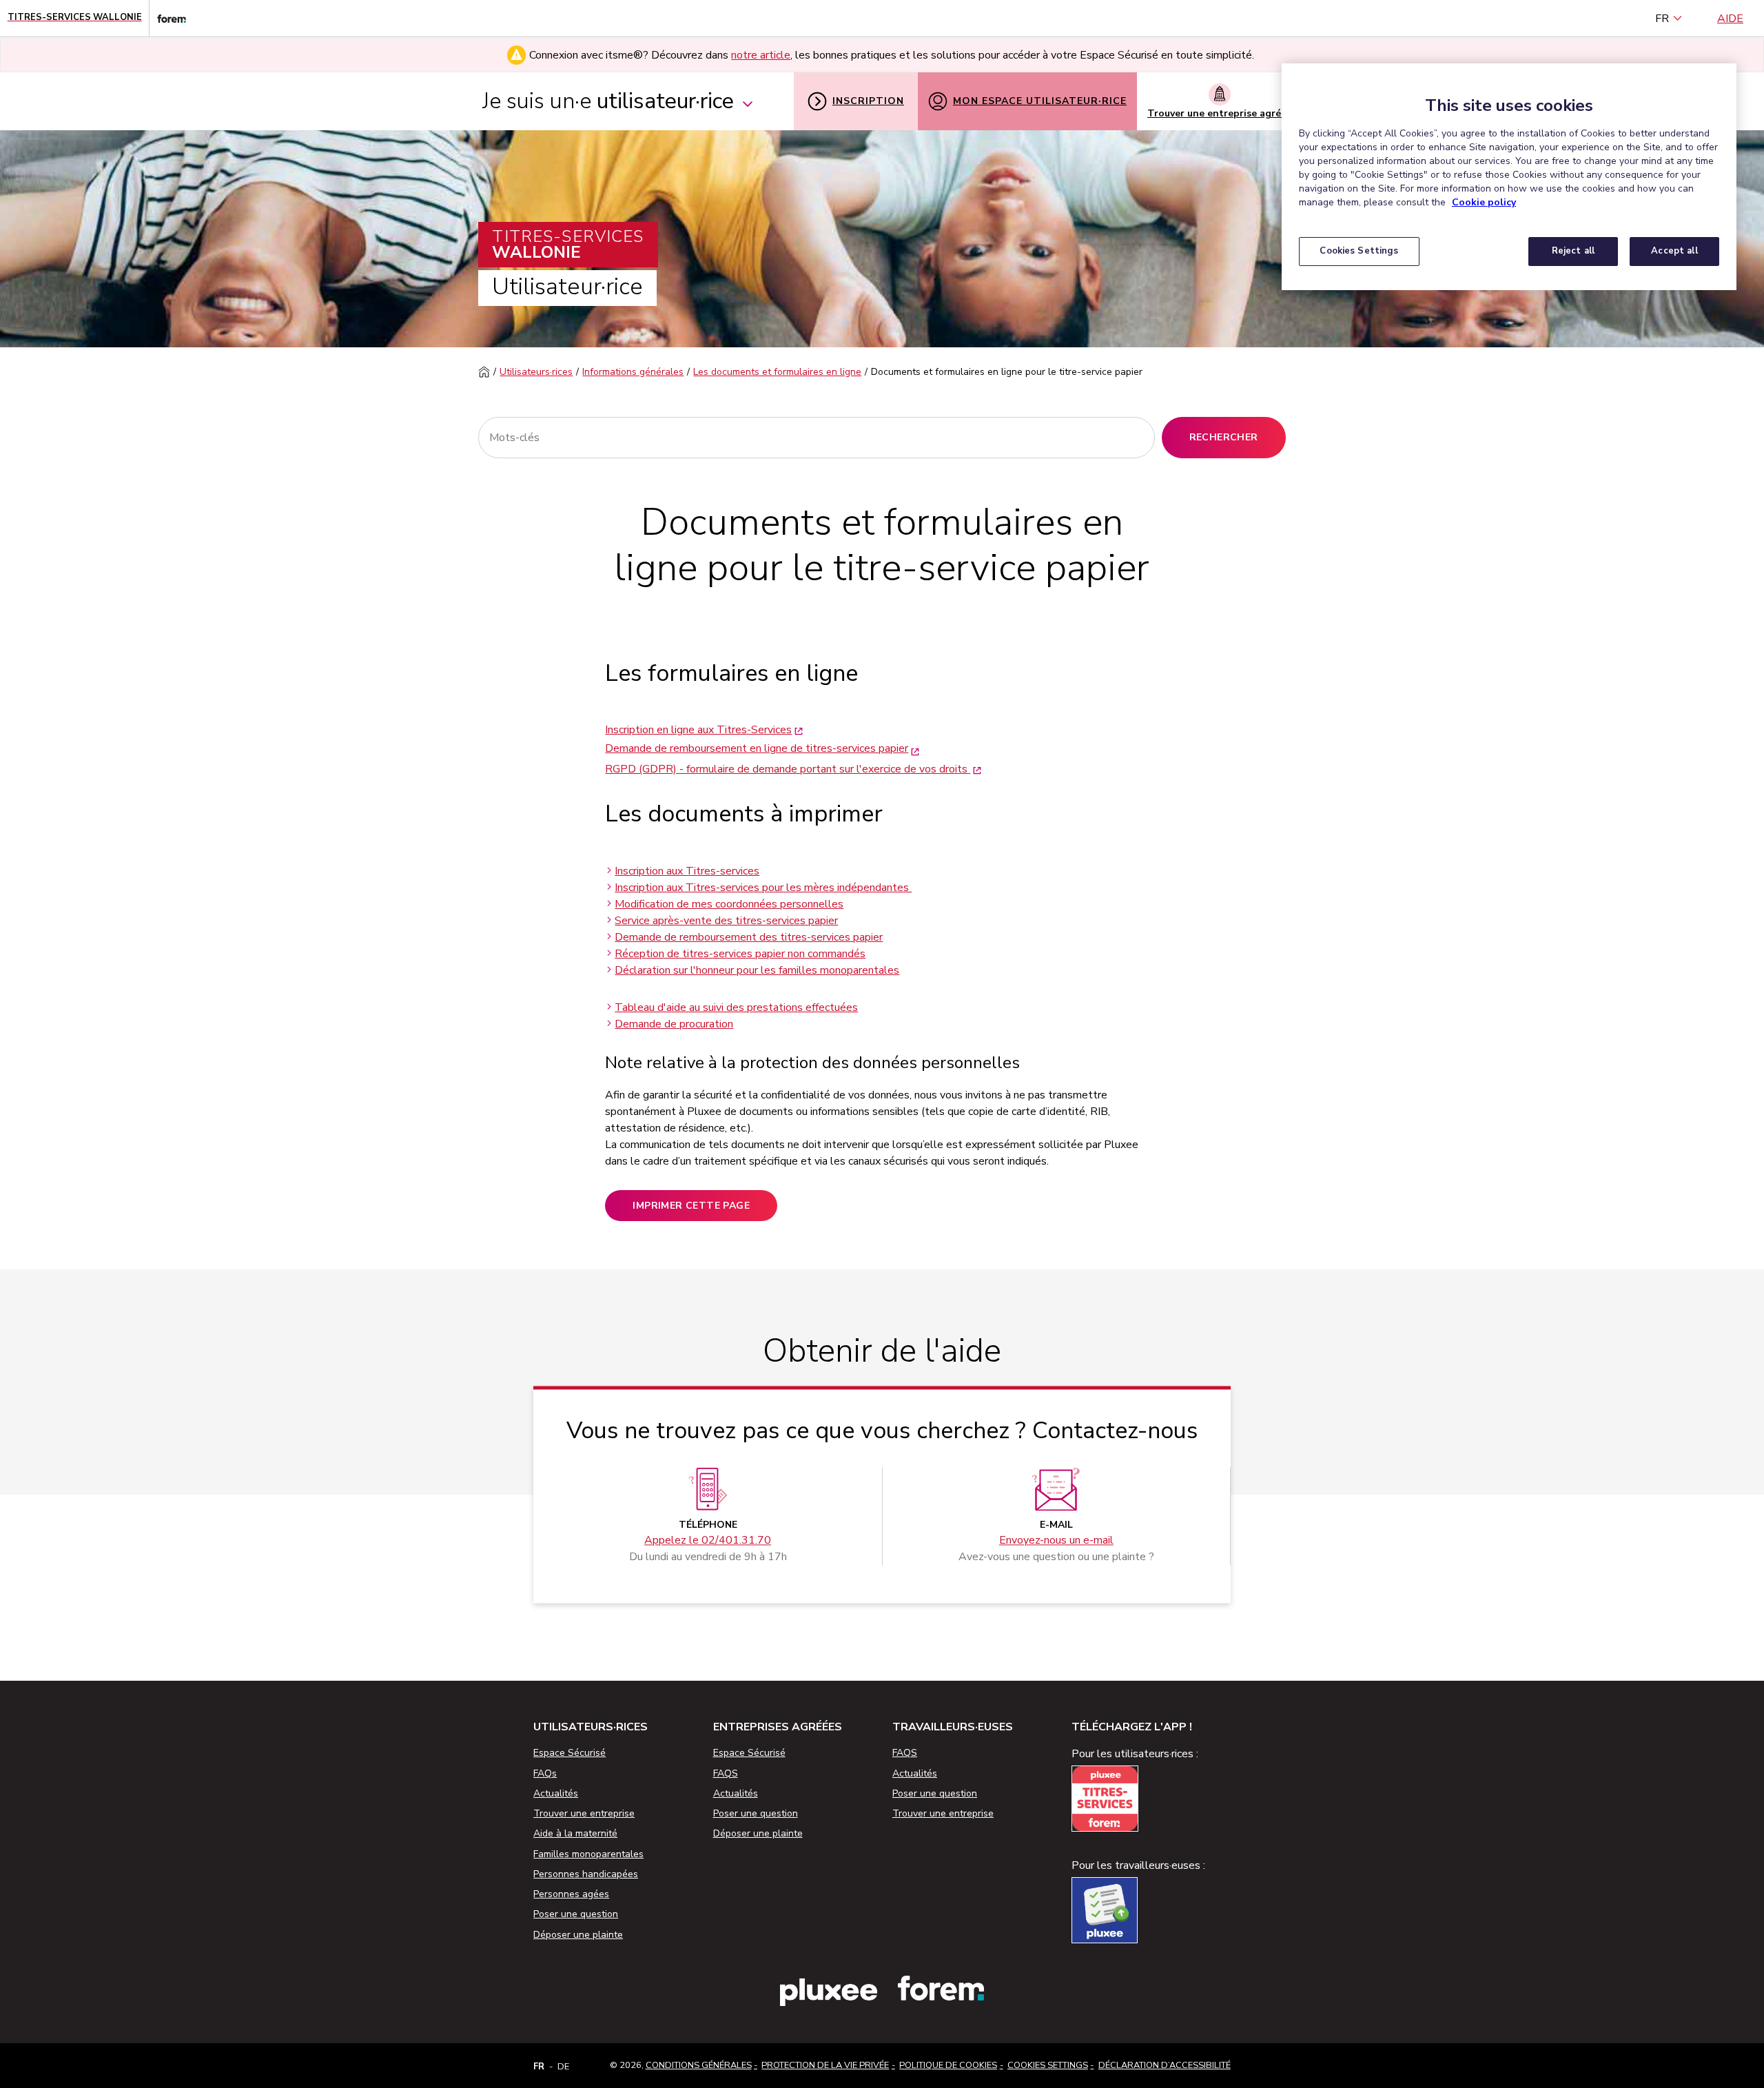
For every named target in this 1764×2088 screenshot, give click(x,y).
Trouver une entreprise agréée (1220, 113)
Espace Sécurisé (570, 1753)
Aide (1730, 19)
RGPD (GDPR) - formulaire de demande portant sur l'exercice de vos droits (788, 769)
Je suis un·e (608, 101)
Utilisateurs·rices (536, 372)
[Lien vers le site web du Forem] (167, 18)
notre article (761, 55)
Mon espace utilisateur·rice (1040, 101)
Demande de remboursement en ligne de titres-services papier (757, 748)
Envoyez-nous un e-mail (1056, 1541)
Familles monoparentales (588, 1854)
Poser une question (576, 1914)
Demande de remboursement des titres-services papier (749, 937)
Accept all (1674, 251)
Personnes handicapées (586, 1874)
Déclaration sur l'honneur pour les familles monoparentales (757, 970)
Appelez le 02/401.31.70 (708, 1541)
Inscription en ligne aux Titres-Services (698, 730)
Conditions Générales (699, 2065)
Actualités (556, 1793)
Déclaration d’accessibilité (1165, 2065)
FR (1662, 19)
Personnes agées (571, 1894)
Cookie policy (1484, 202)
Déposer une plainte (578, 1935)
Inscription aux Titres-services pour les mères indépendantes (763, 888)
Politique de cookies (948, 2065)
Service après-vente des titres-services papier (726, 921)
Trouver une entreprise (584, 1813)
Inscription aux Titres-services (687, 871)
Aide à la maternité (575, 1833)
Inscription (868, 101)
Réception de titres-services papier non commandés (740, 954)
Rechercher (1224, 437)
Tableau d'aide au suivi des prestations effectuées (736, 1007)
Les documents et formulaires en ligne (777, 372)
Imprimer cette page (691, 1206)
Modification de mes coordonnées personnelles (729, 904)
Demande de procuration (674, 1024)
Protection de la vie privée (825, 2065)
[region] (1509, 177)
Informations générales (633, 372)
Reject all (1573, 251)
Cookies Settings (1048, 2065)
